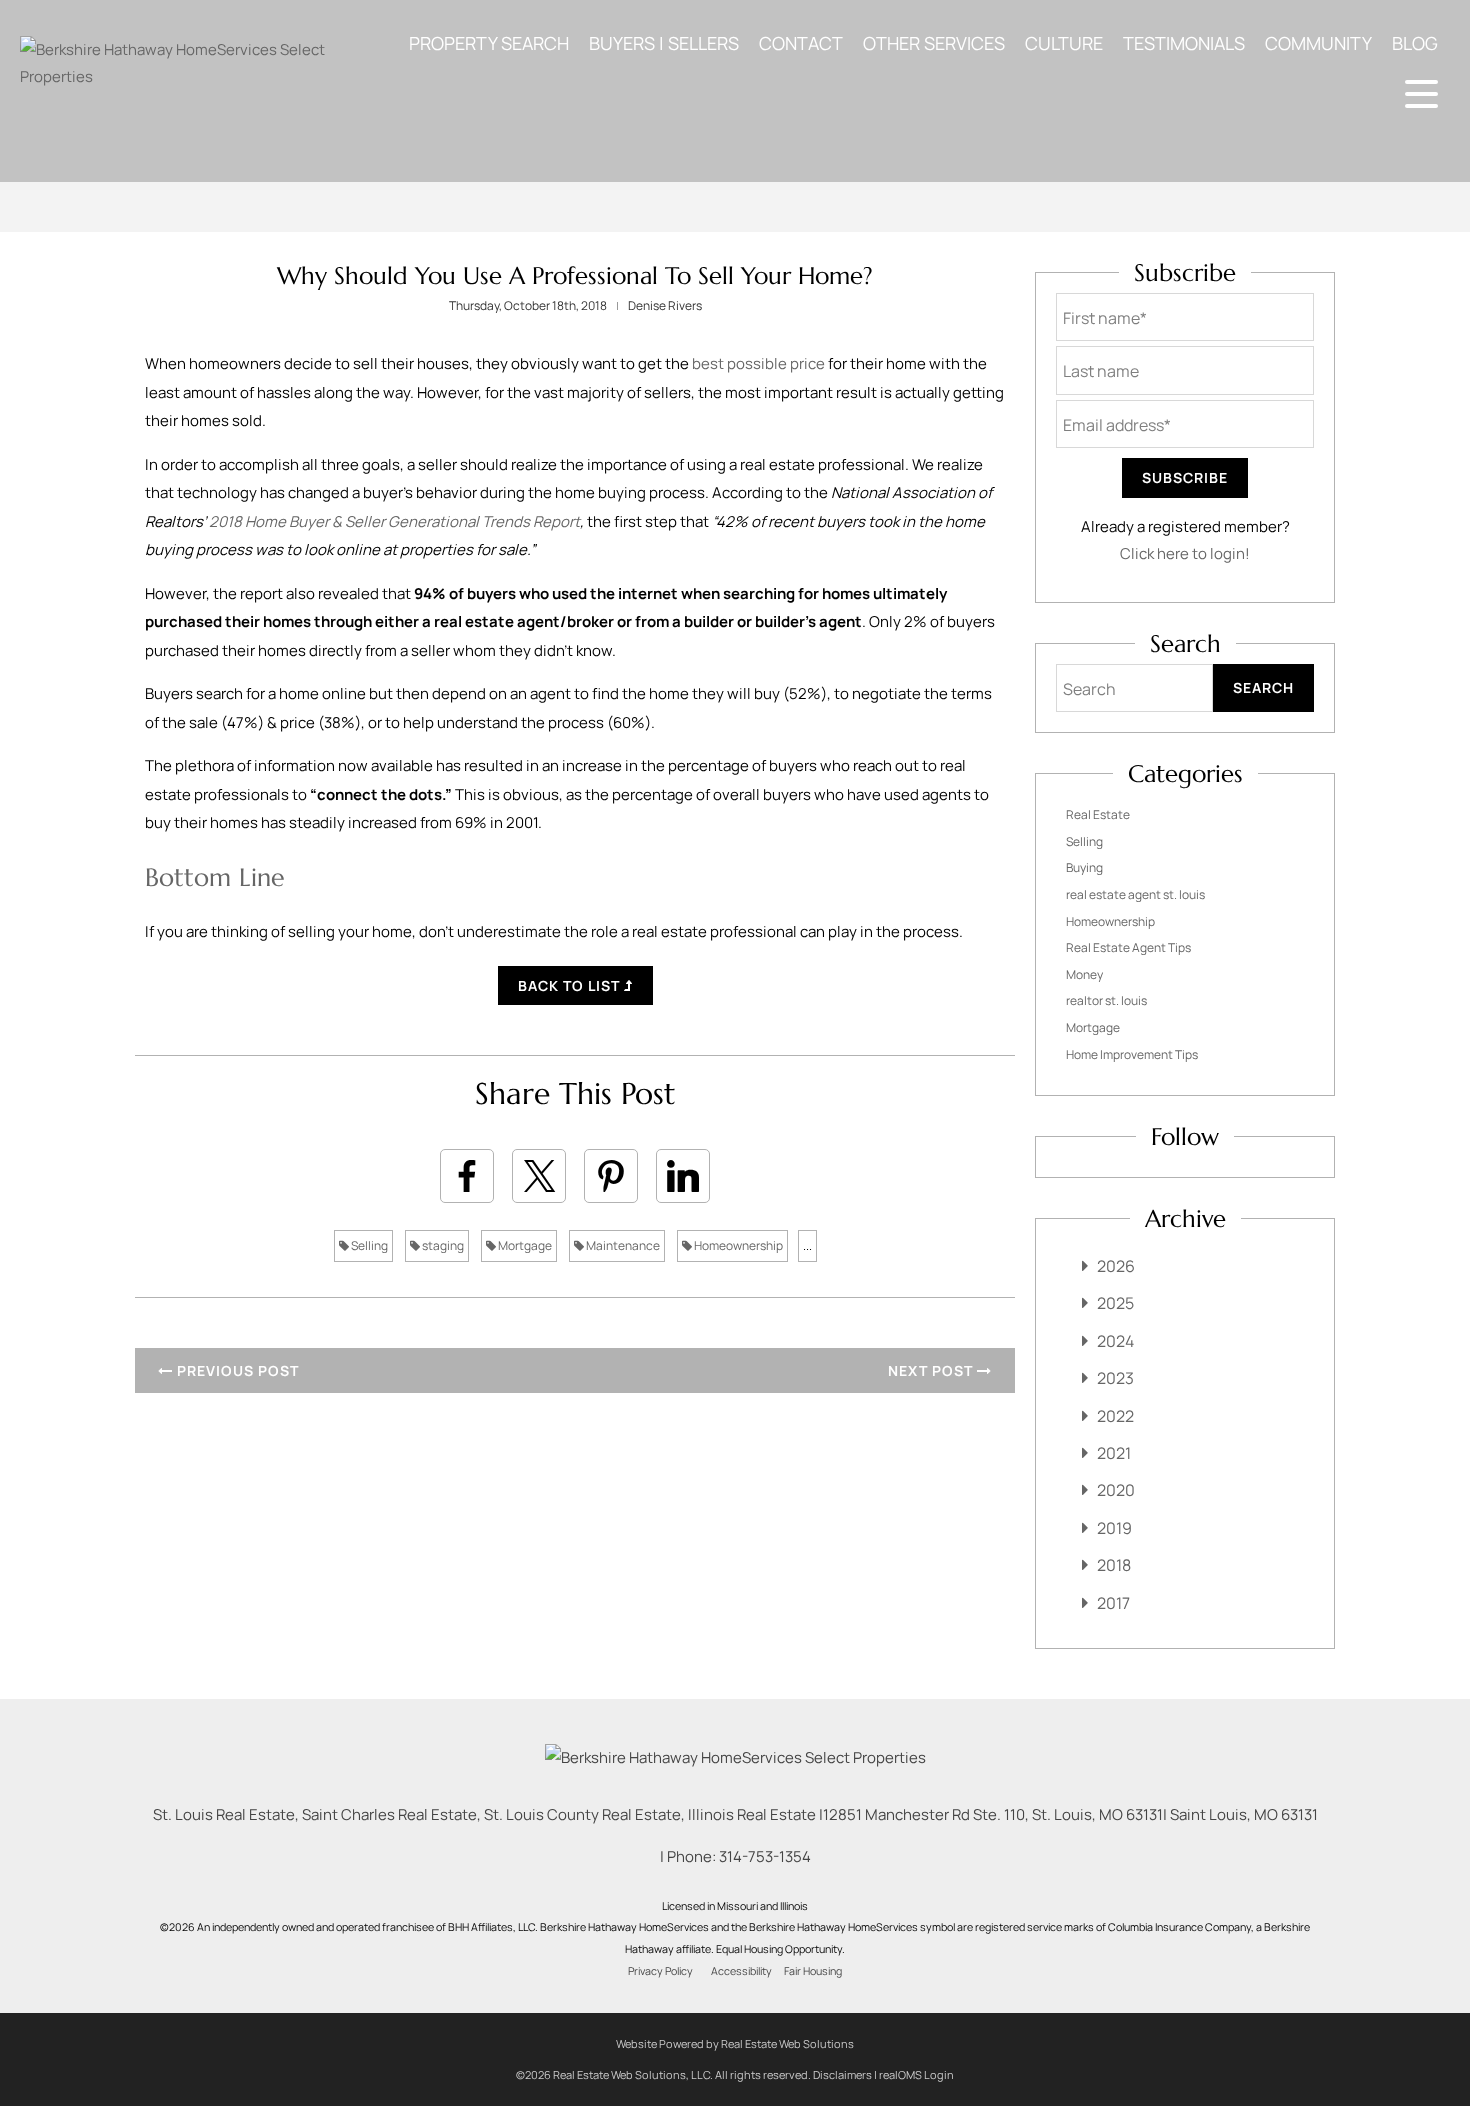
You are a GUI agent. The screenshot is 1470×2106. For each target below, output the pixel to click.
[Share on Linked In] (683, 1176)
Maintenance (622, 1245)
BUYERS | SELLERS (664, 43)
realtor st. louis (1106, 1000)
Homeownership (737, 1245)
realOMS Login (916, 2074)
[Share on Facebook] (467, 1176)
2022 (1115, 1416)
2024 (1115, 1341)
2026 (1116, 1266)
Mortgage (524, 1245)
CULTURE (1064, 43)
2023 (1115, 1378)
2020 (1116, 1490)
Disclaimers (842, 2074)
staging (442, 1245)
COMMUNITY (1318, 43)
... (807, 1245)
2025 (1115, 1303)
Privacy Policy (660, 1971)
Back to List (571, 985)
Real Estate (1098, 814)
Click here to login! (1185, 553)
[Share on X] (539, 1176)
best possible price (758, 363)
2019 (1114, 1528)
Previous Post (236, 1370)
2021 (1114, 1453)
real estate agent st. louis (1135, 894)
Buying (1084, 867)
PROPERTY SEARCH (489, 43)
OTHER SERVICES (934, 43)
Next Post (932, 1370)
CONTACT (801, 43)
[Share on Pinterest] (611, 1176)
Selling (368, 1245)
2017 (1113, 1603)
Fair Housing (813, 1971)
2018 (1114, 1565)
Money (1084, 974)
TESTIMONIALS (1184, 43)
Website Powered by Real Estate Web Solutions (735, 2043)
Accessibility (741, 1971)
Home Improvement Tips (1132, 1054)
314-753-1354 (765, 1856)
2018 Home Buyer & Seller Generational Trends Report (394, 521)
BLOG (1415, 43)
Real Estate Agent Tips (1128, 947)
